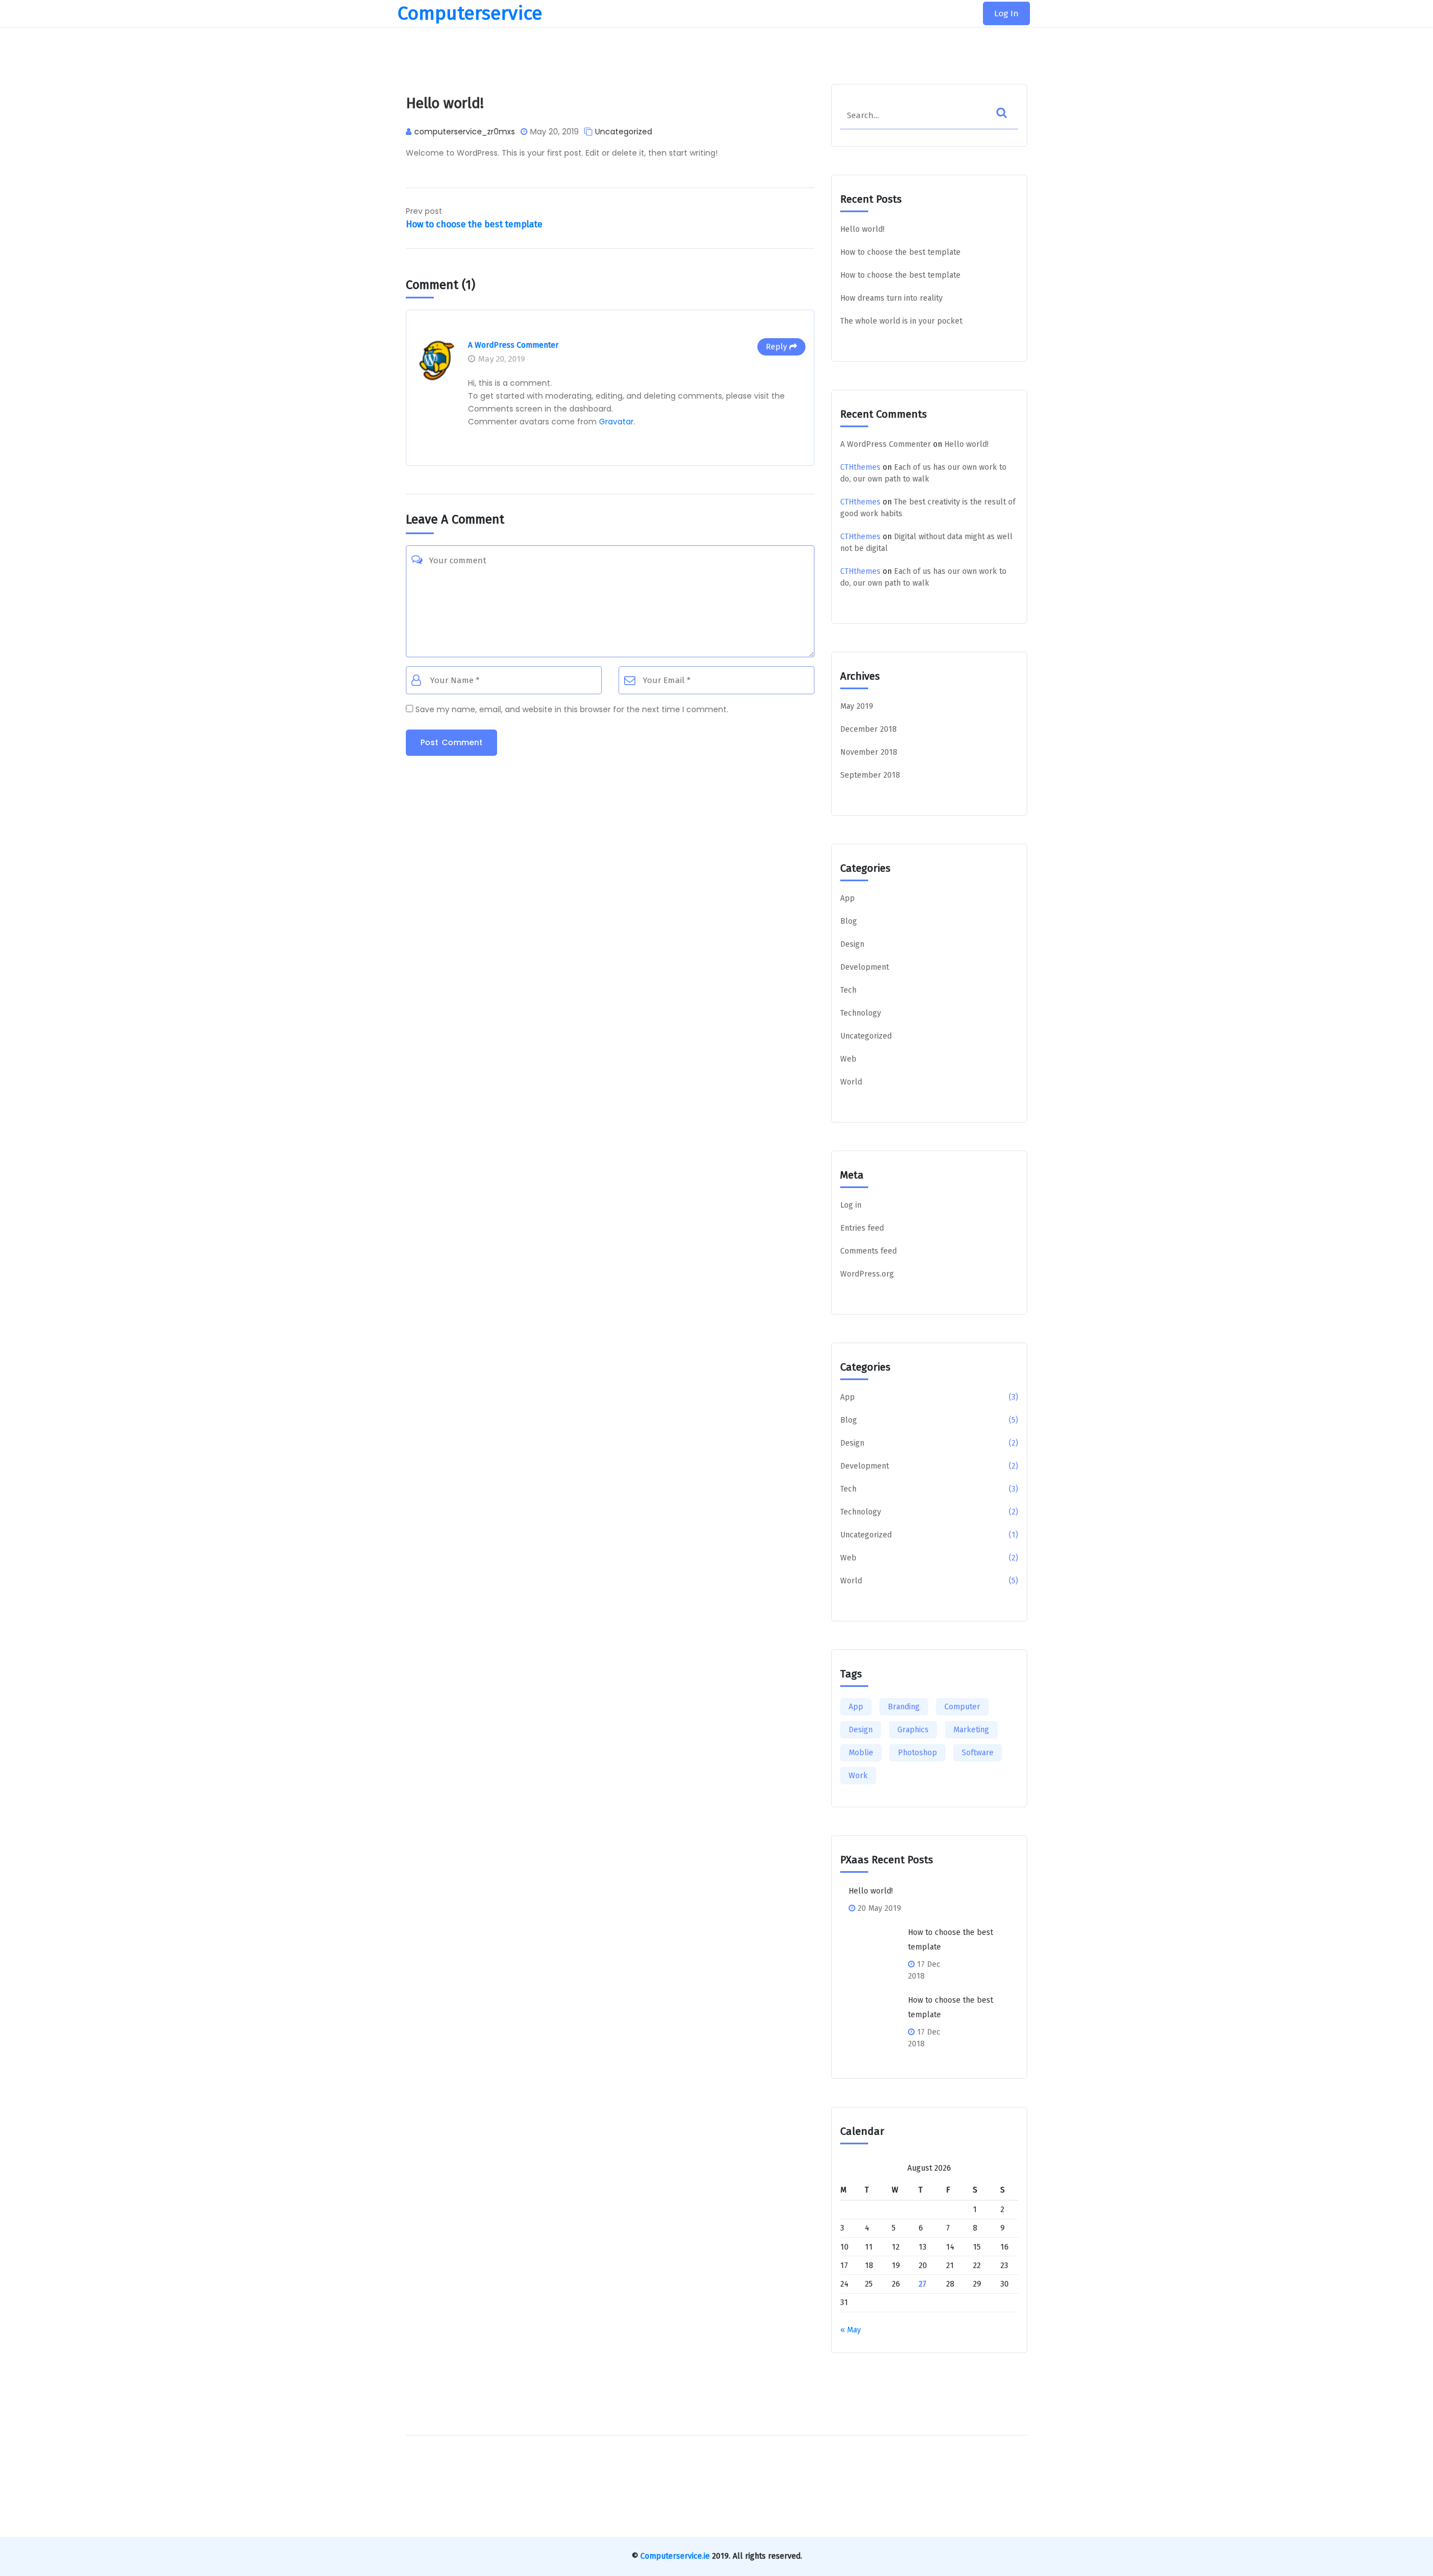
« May (851, 2330)
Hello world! (862, 229)
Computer (962, 1707)
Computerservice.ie (675, 2556)
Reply (776, 347)
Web (848, 1059)
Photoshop (917, 1753)
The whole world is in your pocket (901, 321)
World (851, 1082)
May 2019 (857, 706)
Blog (849, 921)
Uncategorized (624, 132)
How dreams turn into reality (891, 298)
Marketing (971, 1730)
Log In (1006, 13)
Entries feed (862, 1228)
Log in (851, 1205)
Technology (861, 1013)
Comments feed (868, 1251)
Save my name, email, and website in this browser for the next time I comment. (572, 709)
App (847, 898)
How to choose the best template (900, 252)
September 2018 (870, 775)
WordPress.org (867, 1274)
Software (978, 1753)
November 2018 (869, 752)
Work (858, 1776)
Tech (848, 990)
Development (865, 967)
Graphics (913, 1730)
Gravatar (616, 422)
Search (1013, 126)
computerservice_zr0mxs (465, 132)
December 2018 (868, 729)
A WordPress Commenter (513, 345)
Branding (904, 1707)
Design (852, 944)
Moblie (861, 1753)
